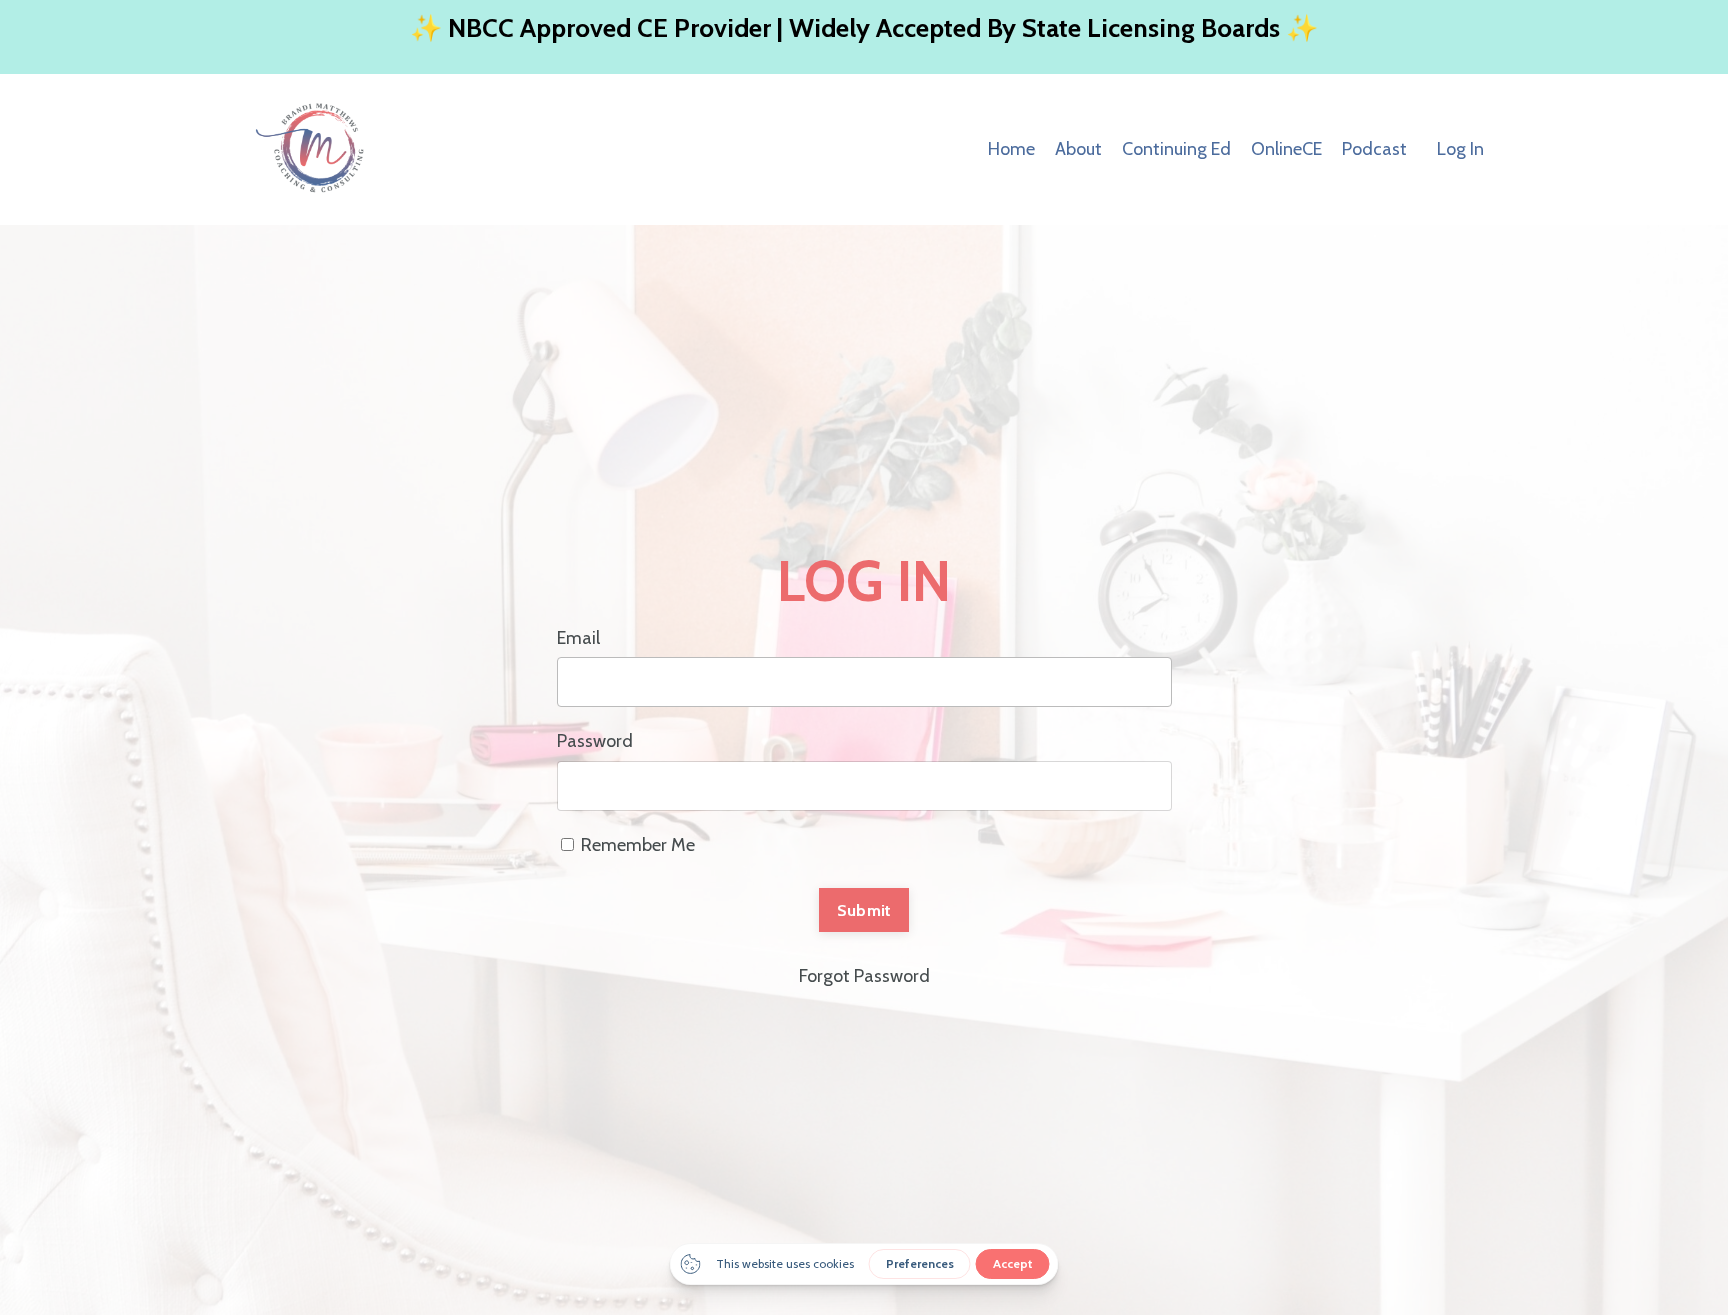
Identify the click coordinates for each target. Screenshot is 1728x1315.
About (1078, 149)
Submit (864, 910)
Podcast (1374, 149)
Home (1011, 149)
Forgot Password (864, 976)
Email (578, 638)
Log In (1460, 149)
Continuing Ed (1176, 149)
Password (595, 741)
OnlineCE (1286, 149)
